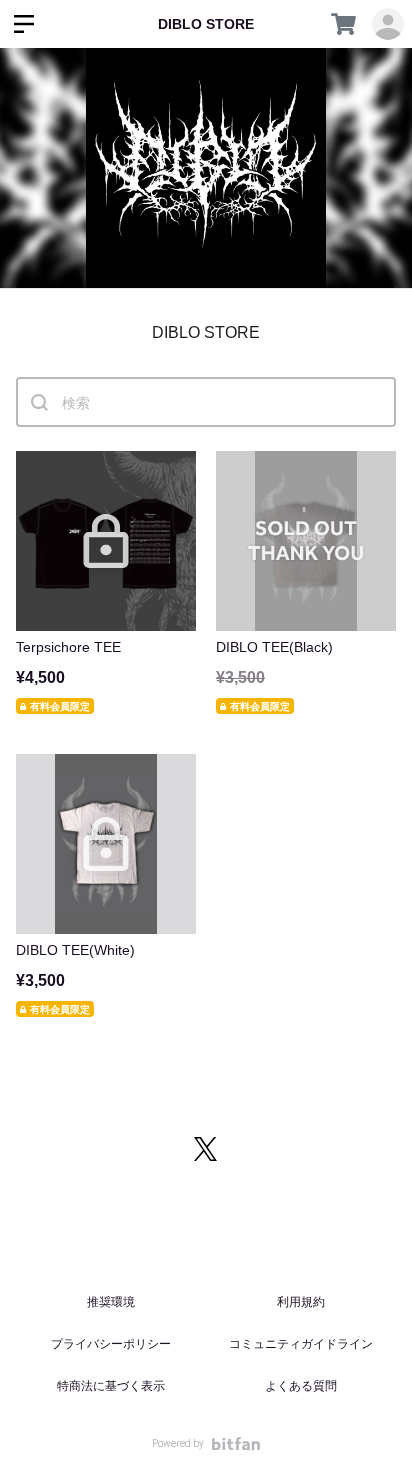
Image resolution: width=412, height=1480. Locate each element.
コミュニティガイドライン (301, 1344)
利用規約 (301, 1302)
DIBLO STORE (206, 24)
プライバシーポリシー (111, 1344)
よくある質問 (301, 1386)
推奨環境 (111, 1302)
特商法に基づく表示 (111, 1386)
